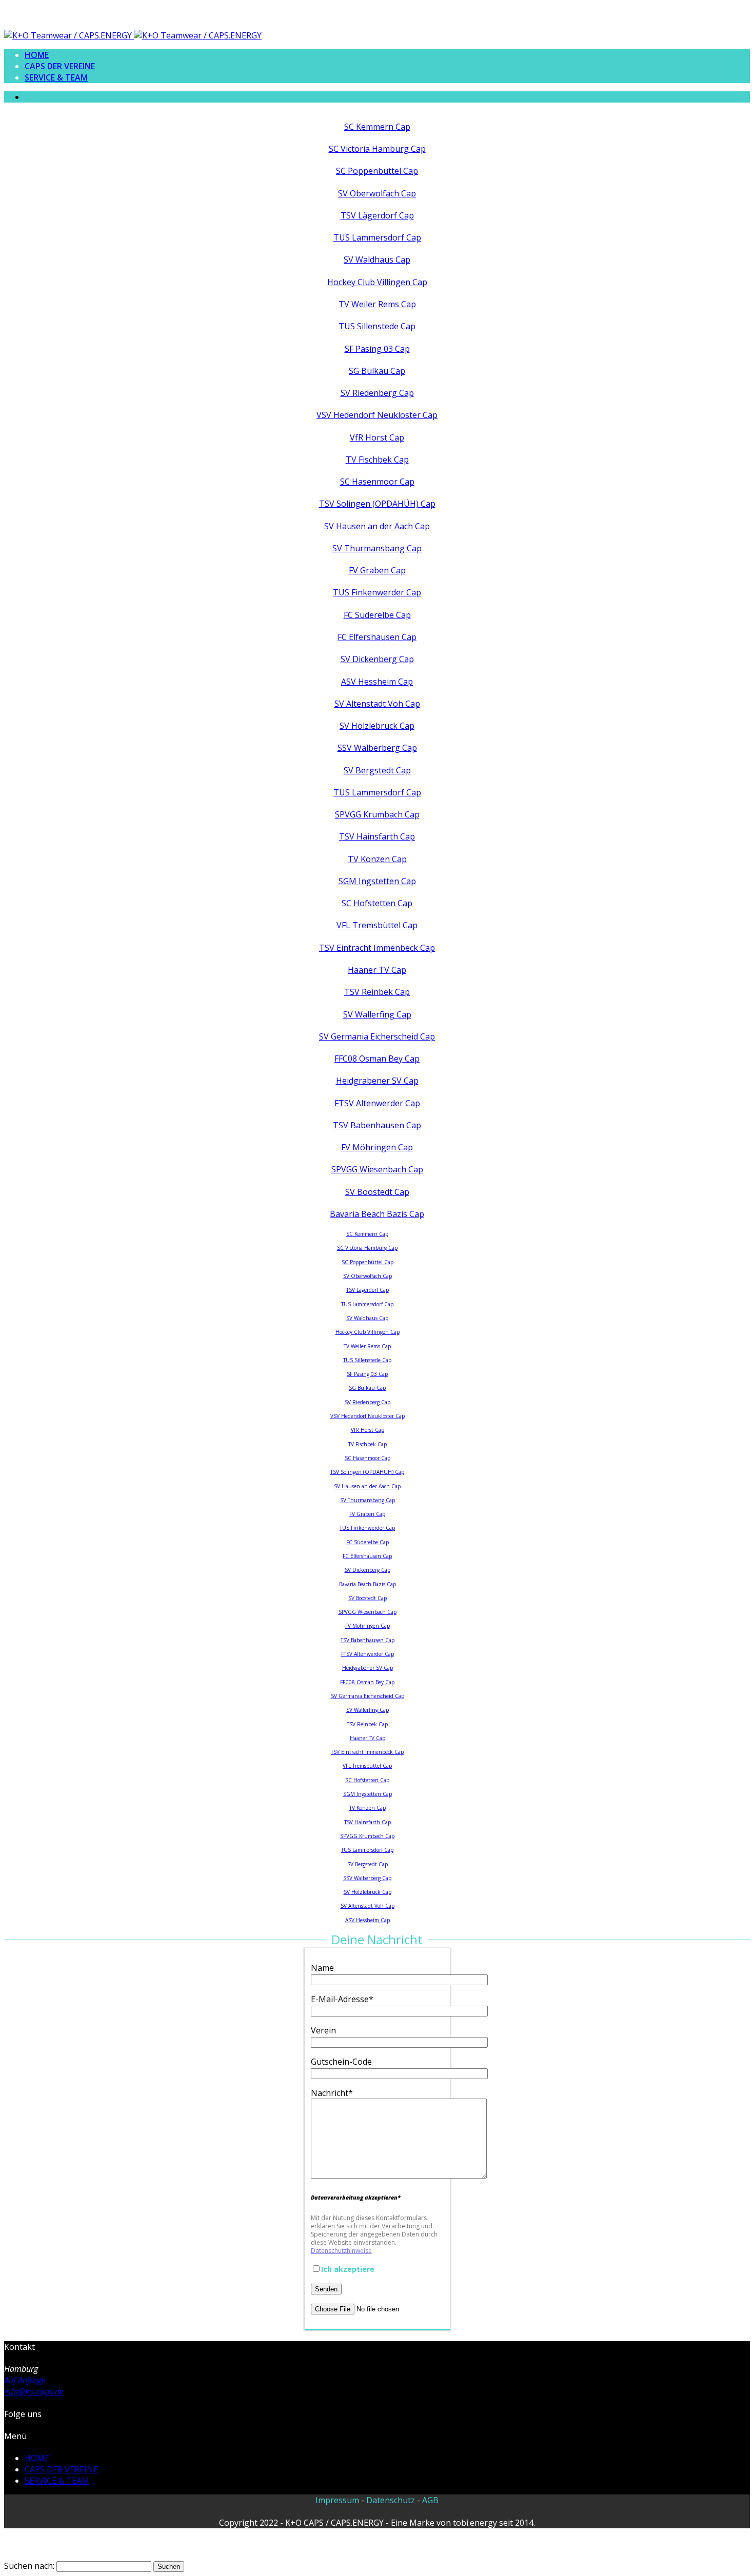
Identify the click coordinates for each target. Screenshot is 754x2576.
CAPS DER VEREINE (60, 66)
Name (322, 1968)
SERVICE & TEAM (56, 77)
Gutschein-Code (341, 2062)
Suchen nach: (29, 2566)
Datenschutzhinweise (341, 2251)
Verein (323, 2030)
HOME (37, 55)
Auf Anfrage (25, 2380)
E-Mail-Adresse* (342, 1999)
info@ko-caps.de (34, 2391)
